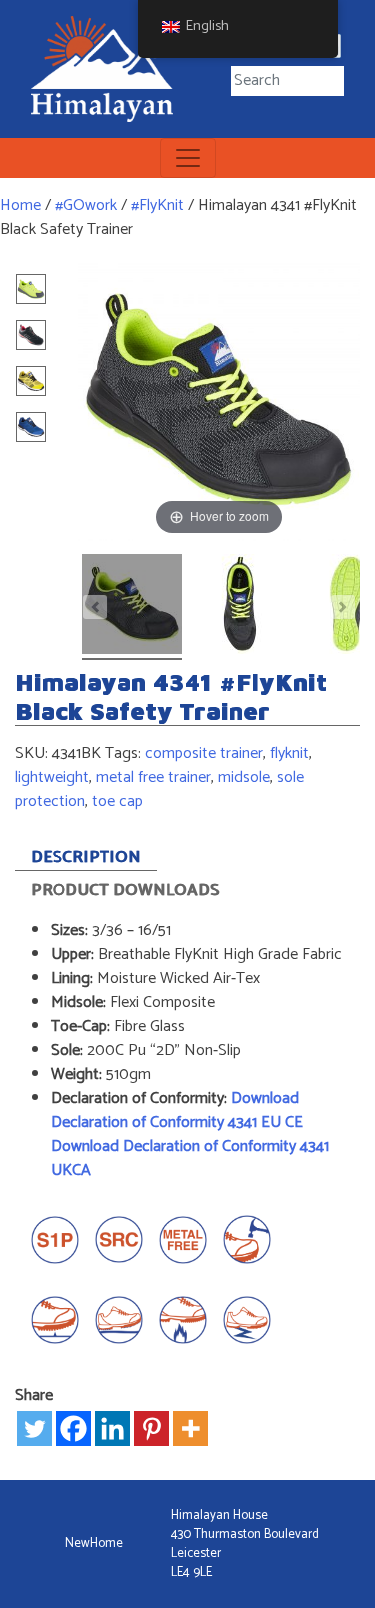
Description (86, 857)
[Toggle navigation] (188, 158)
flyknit (289, 753)
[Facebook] (73, 1428)
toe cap (117, 801)
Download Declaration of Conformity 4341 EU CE (179, 1110)
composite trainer (204, 753)
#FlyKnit (157, 205)
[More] (190, 1428)
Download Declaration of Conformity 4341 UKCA (190, 1158)
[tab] (86, 854)
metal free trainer (153, 777)
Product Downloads (125, 890)
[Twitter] (34, 1428)
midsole (244, 777)
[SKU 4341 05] (240, 607)
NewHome (94, 1543)
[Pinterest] (151, 1428)
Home (20, 205)
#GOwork (86, 205)
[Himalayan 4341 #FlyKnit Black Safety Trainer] (132, 607)
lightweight (52, 777)
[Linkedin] (112, 1428)
